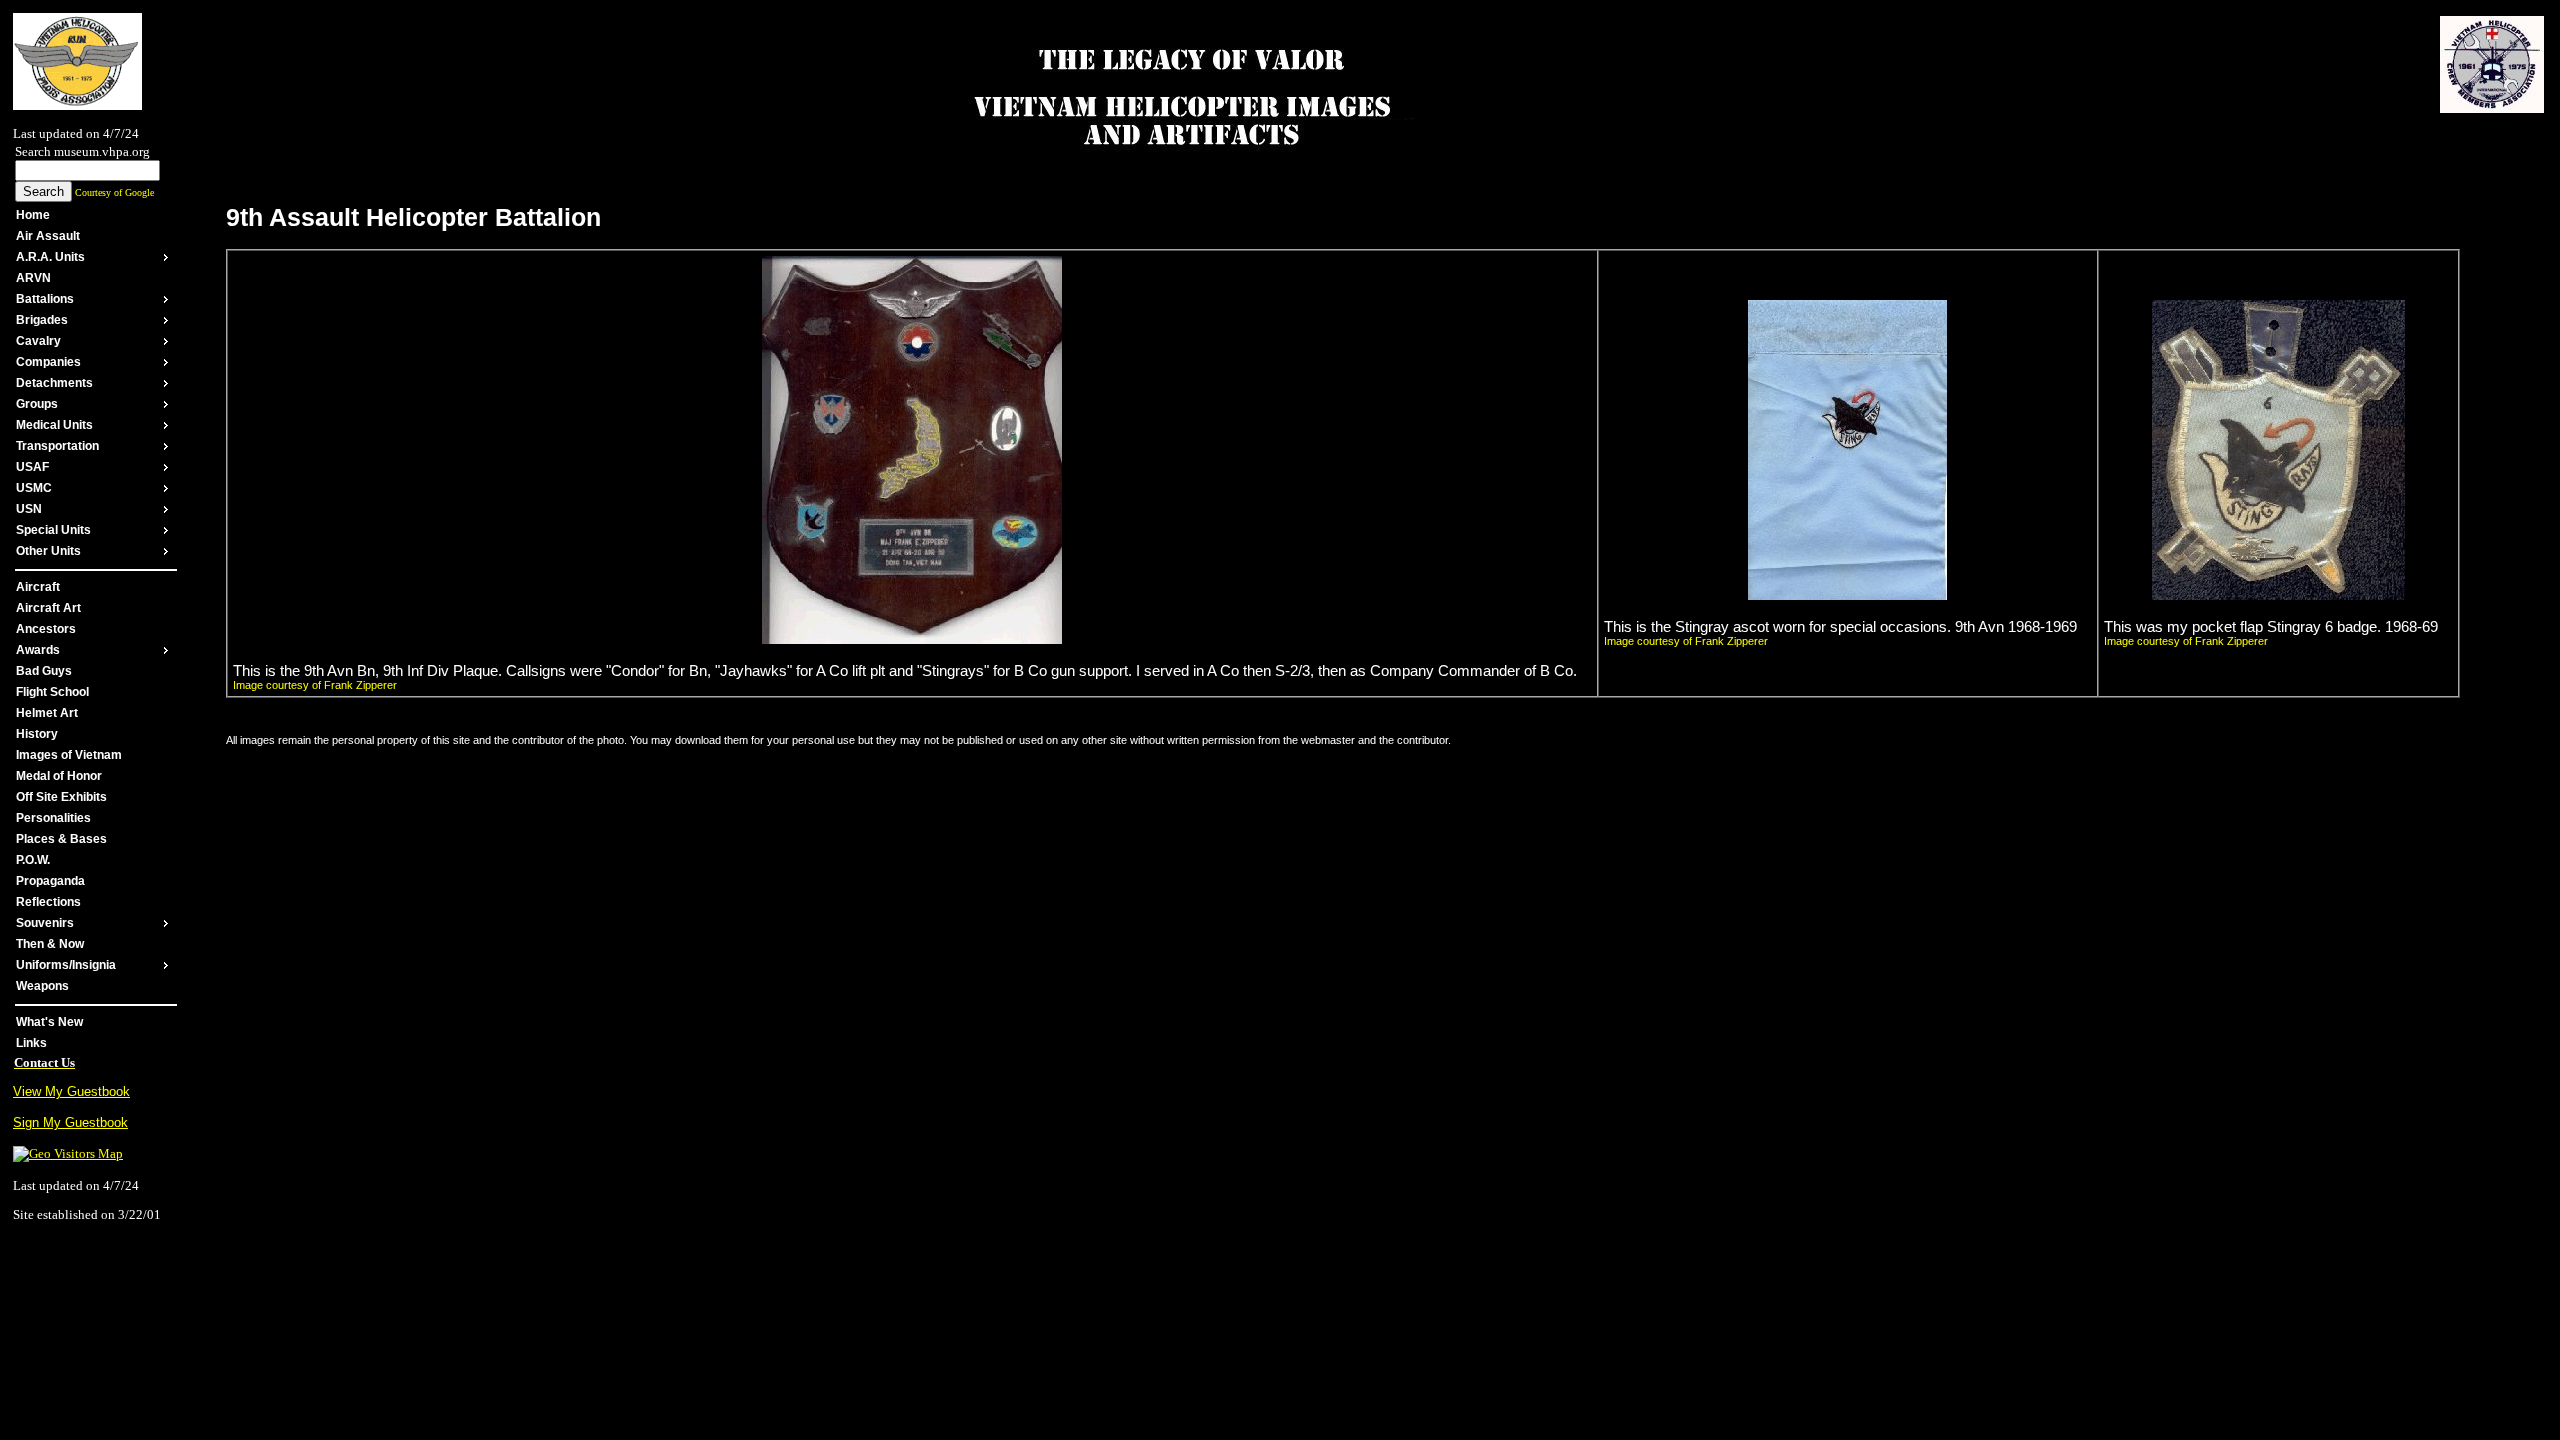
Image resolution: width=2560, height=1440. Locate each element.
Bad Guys (44, 671)
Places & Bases (61, 839)
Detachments (54, 383)
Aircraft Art (48, 608)
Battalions (45, 299)
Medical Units (54, 425)
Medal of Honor (59, 776)
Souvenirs (45, 923)
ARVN (33, 278)
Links (31, 1043)
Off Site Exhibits (61, 797)
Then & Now (50, 944)
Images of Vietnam (69, 755)
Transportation (57, 446)
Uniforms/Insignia (66, 965)
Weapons (42, 986)
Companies (48, 362)
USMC (34, 488)
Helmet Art (47, 713)
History (37, 734)
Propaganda (50, 881)
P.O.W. (33, 860)
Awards (38, 650)
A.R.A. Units (50, 257)
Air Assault (48, 236)
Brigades (42, 320)
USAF (32, 467)
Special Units (53, 530)
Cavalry (38, 341)
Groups (37, 404)
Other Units (48, 551)
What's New (49, 1022)
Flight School (52, 692)
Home (33, 215)
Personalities (53, 818)
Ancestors (46, 629)
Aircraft (38, 587)
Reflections (48, 902)
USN (29, 509)
